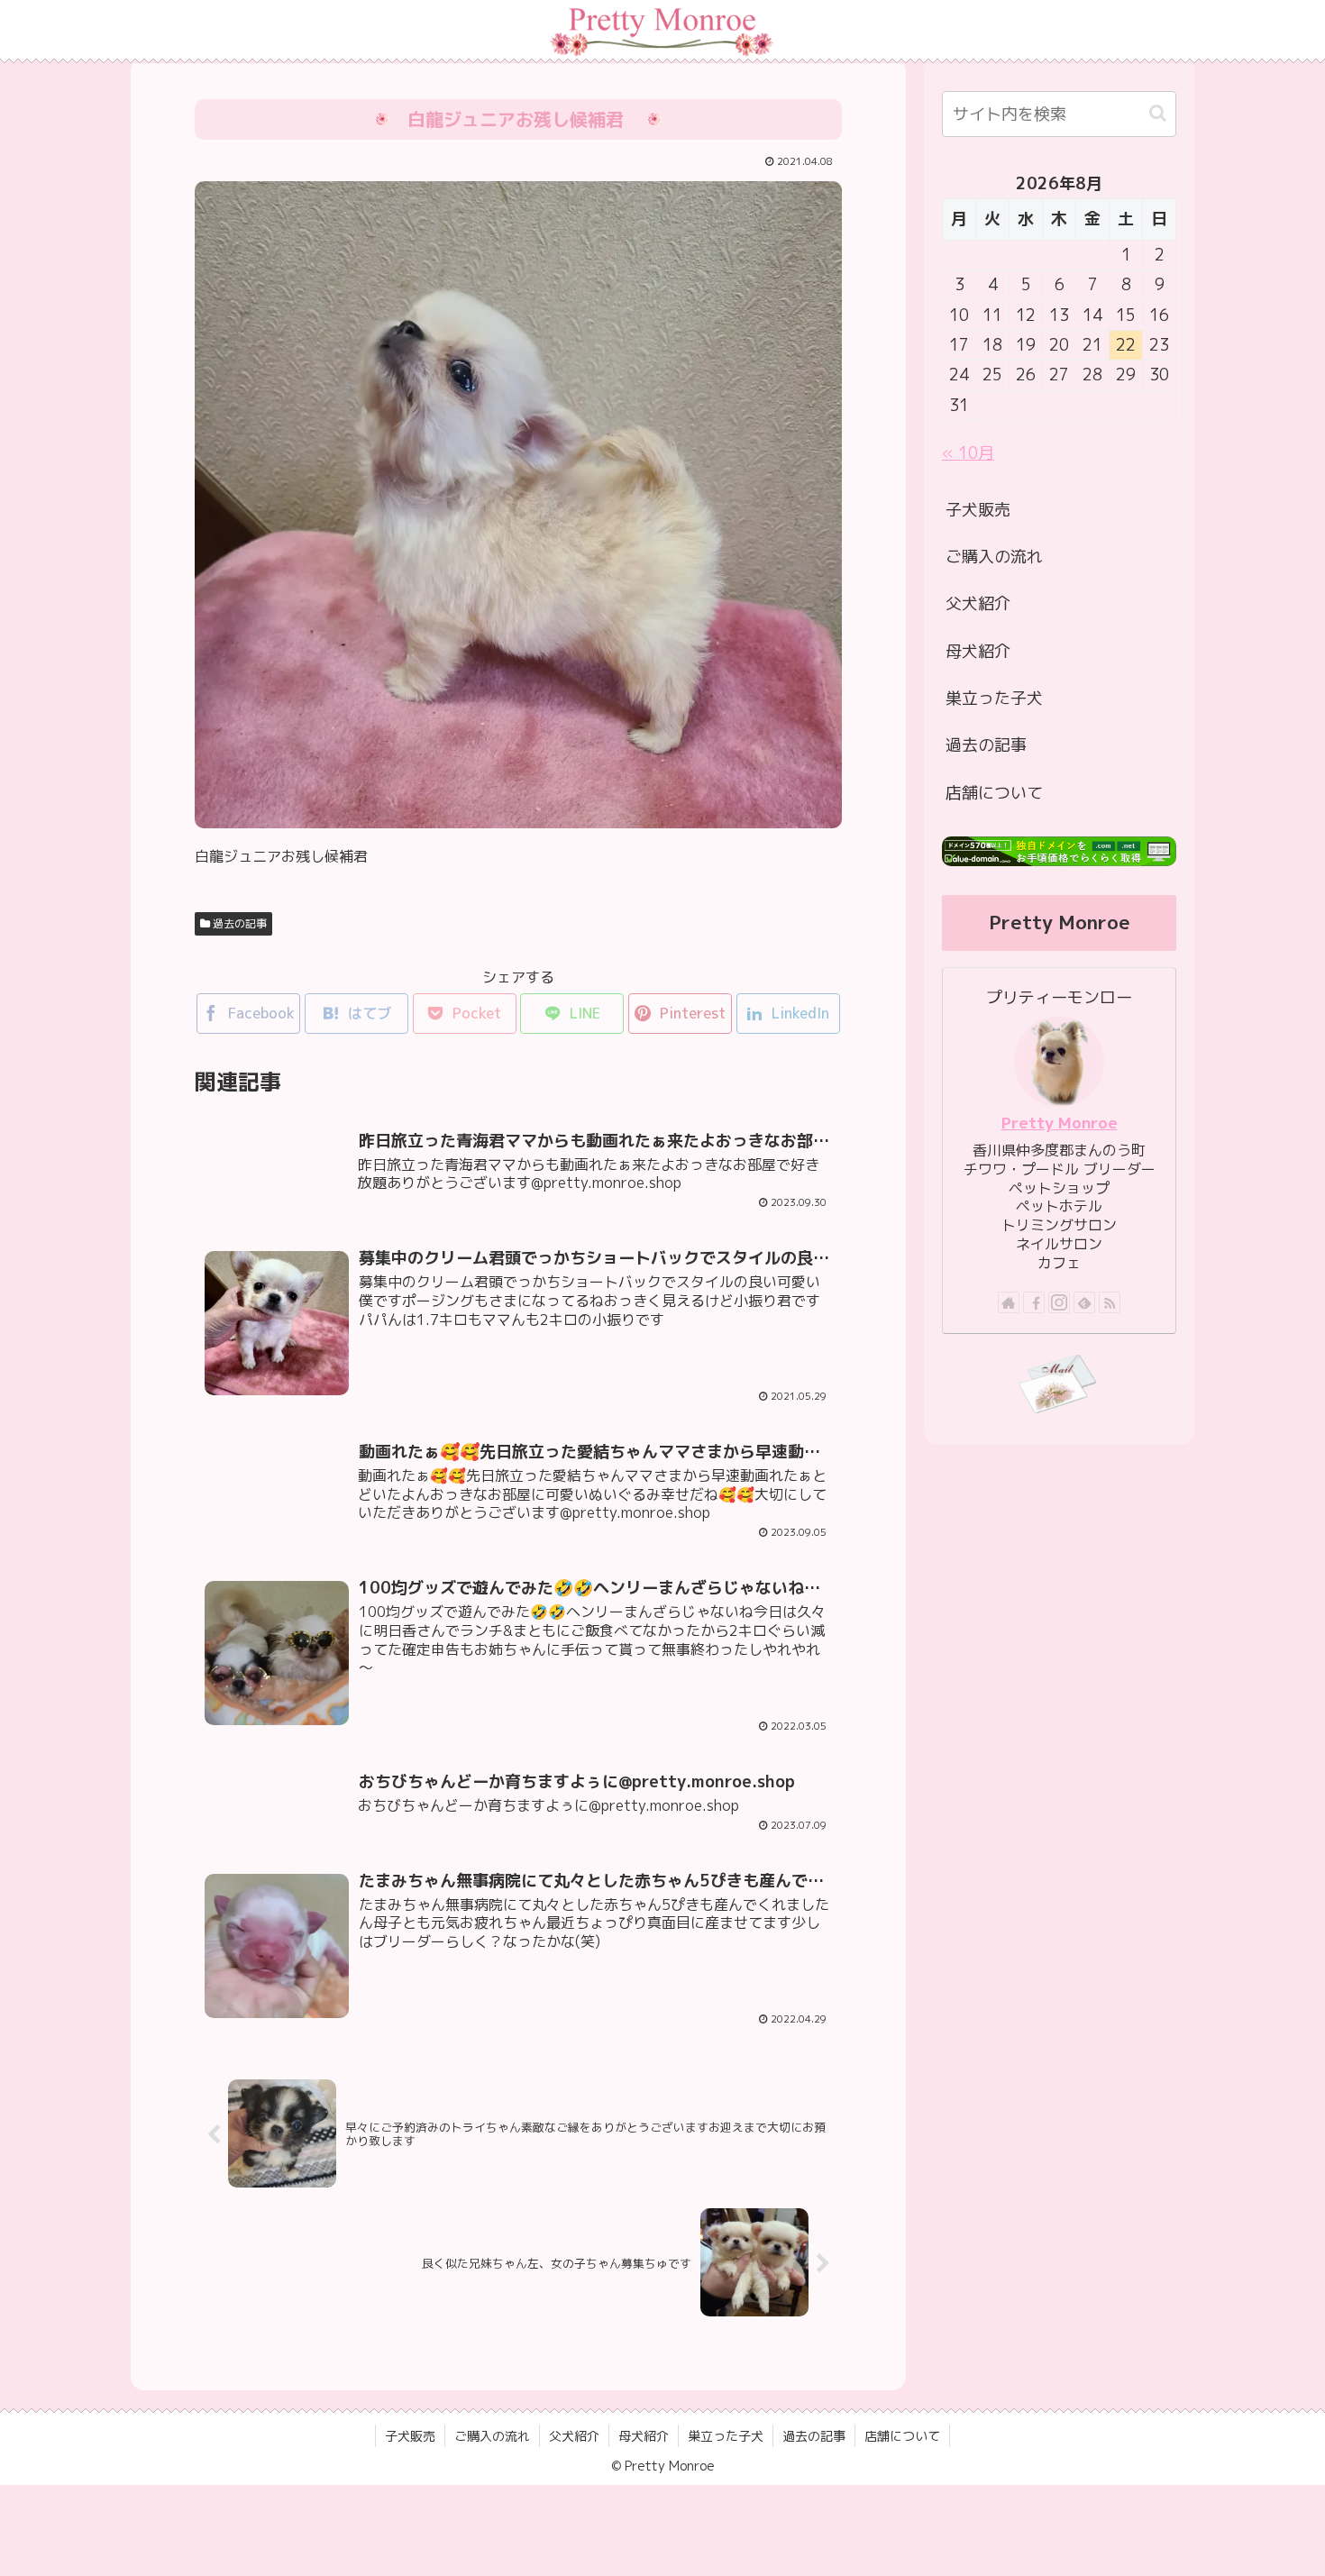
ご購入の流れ (994, 557)
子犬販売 (978, 510)
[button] (1158, 113)
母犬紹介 (978, 651)
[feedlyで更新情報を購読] (1084, 1302)
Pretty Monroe (1060, 1123)
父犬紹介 (978, 603)
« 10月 (968, 453)
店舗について (994, 793)
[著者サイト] (1009, 1302)
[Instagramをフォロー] (1059, 1302)
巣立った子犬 (994, 698)
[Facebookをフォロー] (1034, 1302)
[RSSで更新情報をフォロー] (1110, 1302)
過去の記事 (238, 923)
